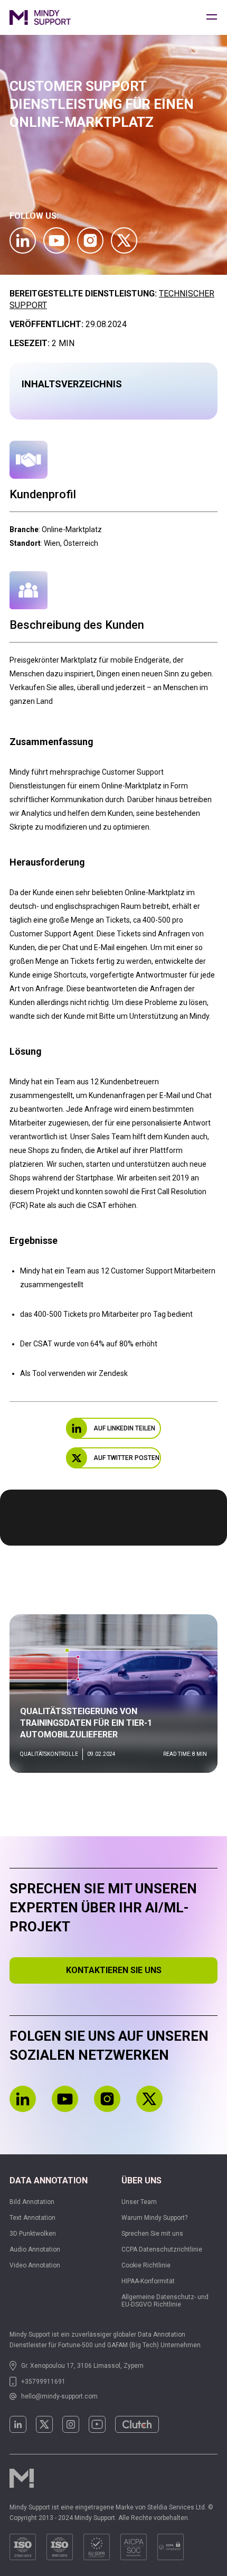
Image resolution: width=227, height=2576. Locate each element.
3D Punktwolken (33, 2234)
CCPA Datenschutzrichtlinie (162, 2249)
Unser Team (139, 2202)
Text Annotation (32, 2218)
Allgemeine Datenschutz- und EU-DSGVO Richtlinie (165, 2301)
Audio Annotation (35, 2249)
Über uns (141, 2180)
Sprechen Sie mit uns (152, 2234)
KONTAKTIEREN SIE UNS (114, 1970)
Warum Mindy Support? (154, 2218)
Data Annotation (49, 2180)
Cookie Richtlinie (146, 2265)
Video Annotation (35, 2265)
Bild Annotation (32, 2202)
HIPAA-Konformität (148, 2281)
